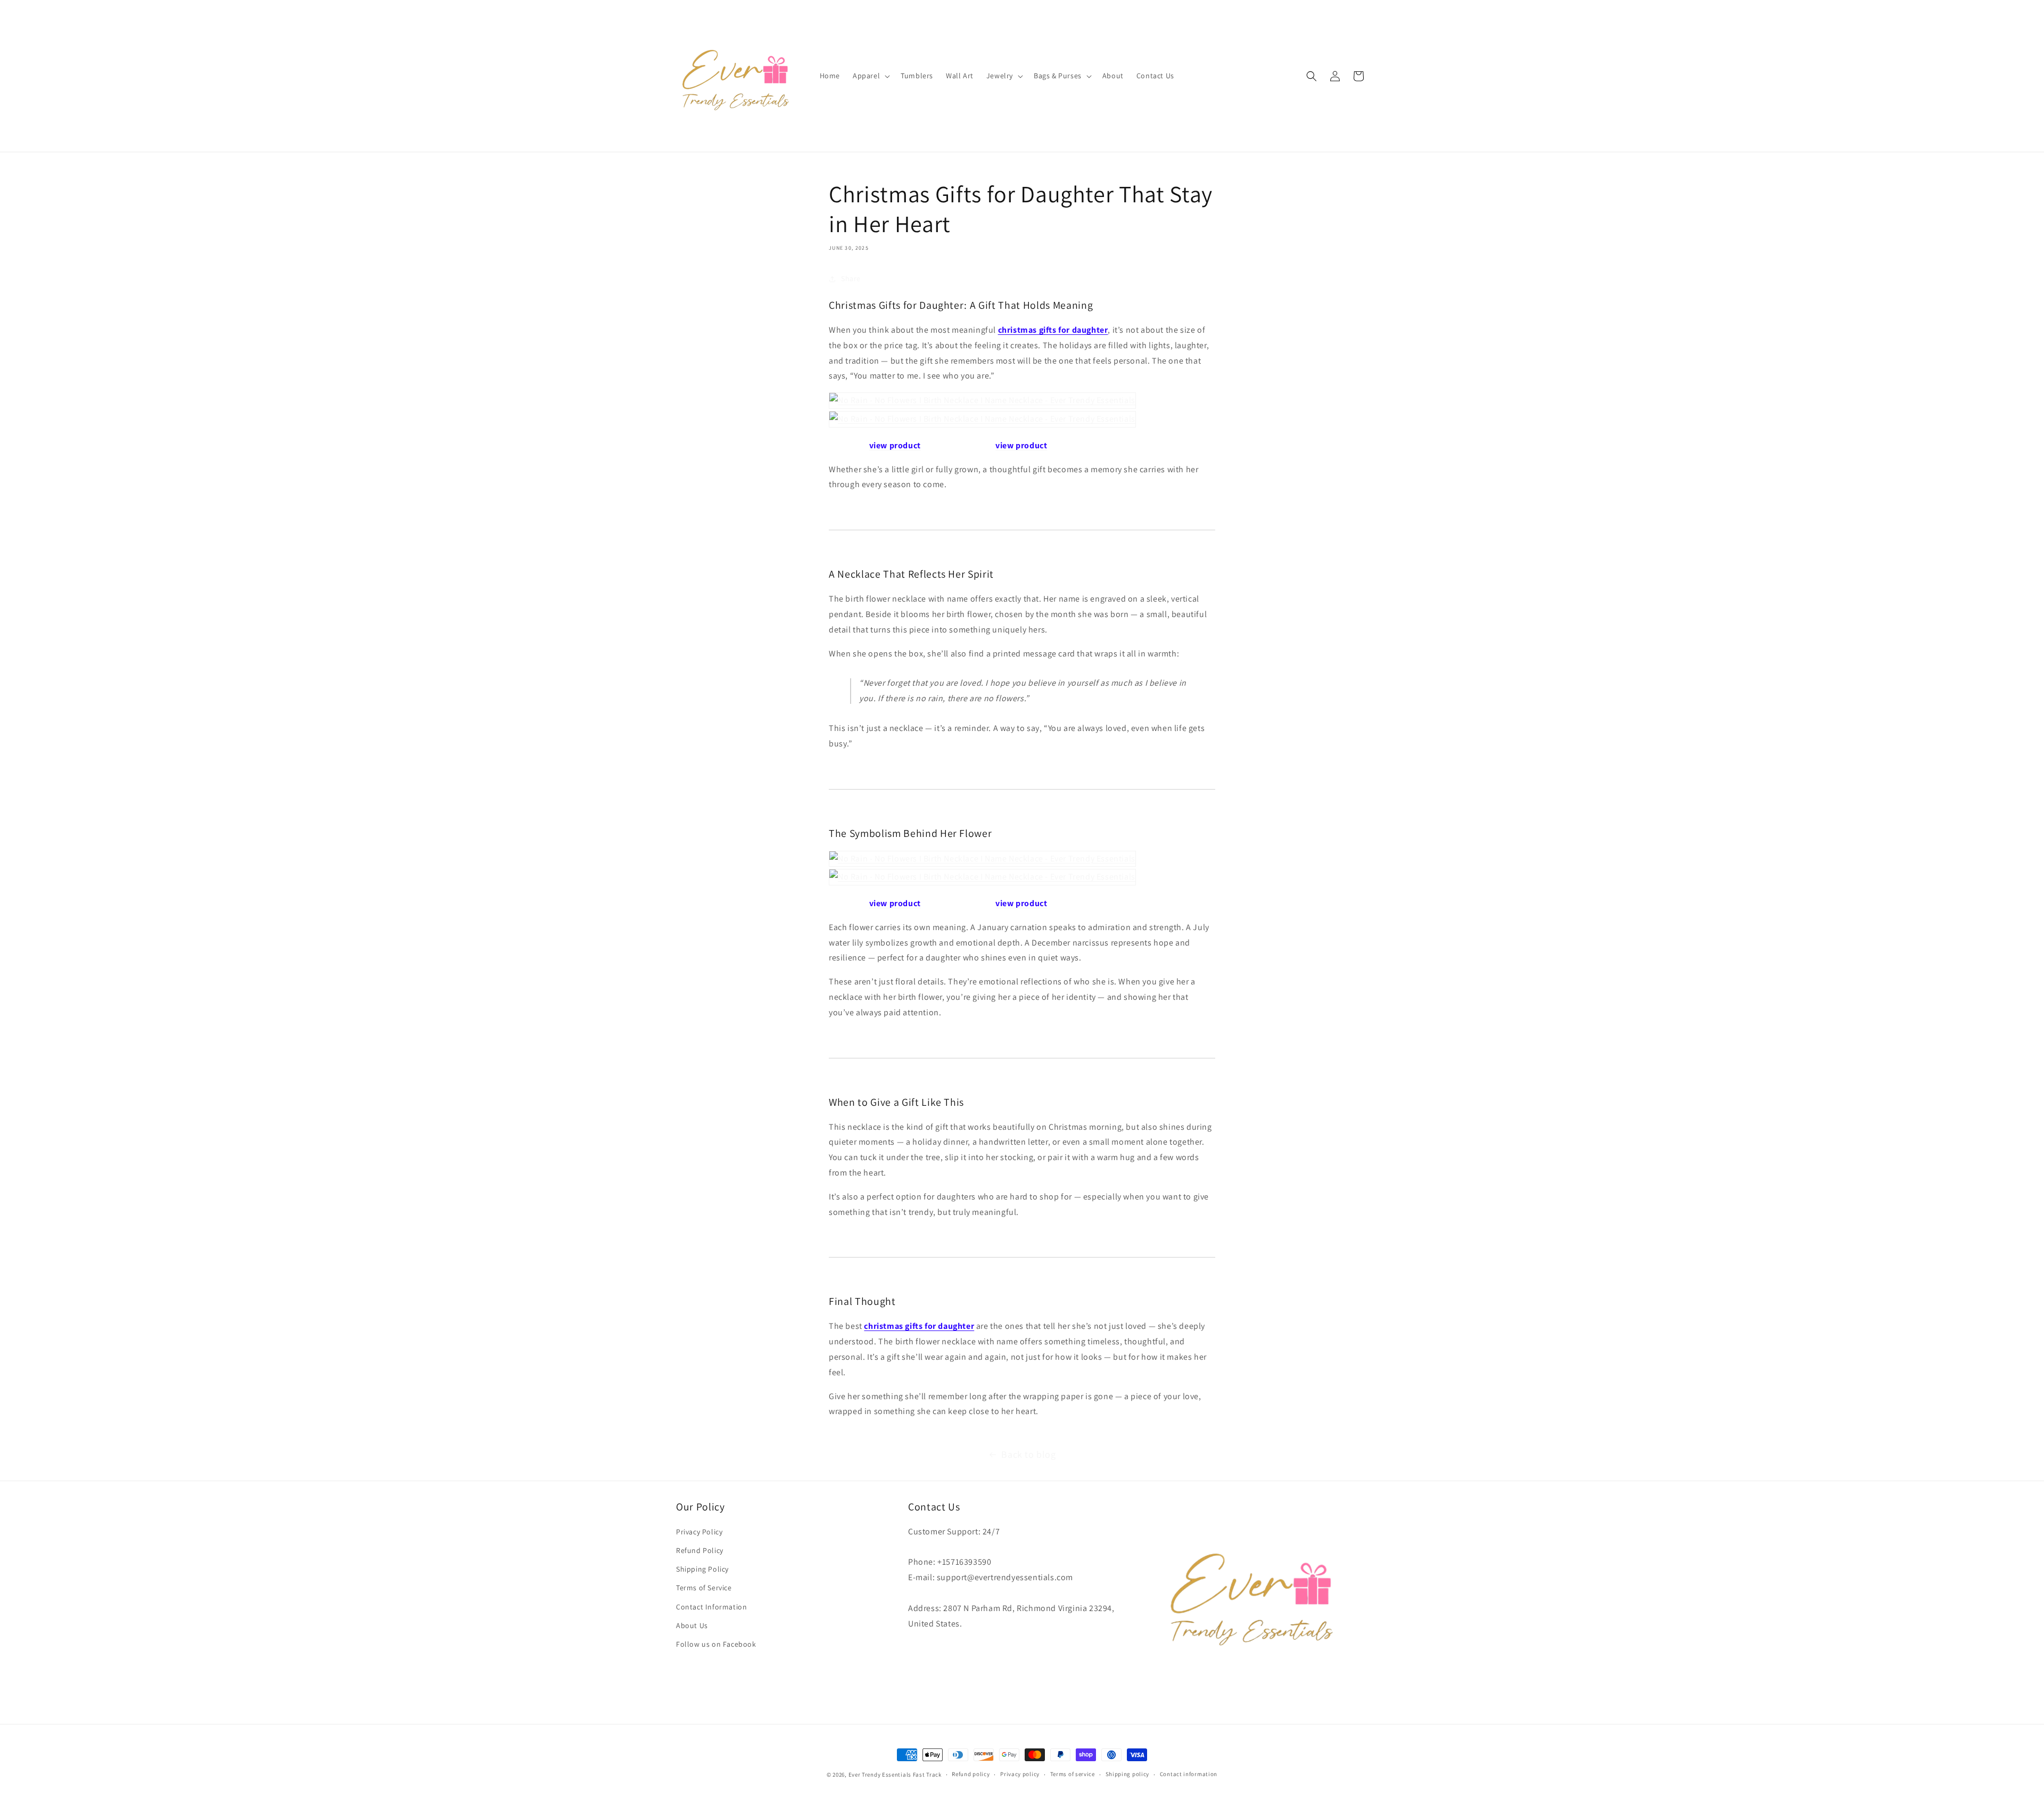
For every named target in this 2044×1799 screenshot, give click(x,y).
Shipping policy (1128, 1774)
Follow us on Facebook (716, 1644)
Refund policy (971, 1774)
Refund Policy (700, 1550)
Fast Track (927, 1775)
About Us (692, 1625)
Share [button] (851, 278)
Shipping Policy (702, 1569)
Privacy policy (1020, 1774)
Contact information (1189, 1774)
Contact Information (711, 1607)
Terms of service (1073, 1774)
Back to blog (1028, 1454)
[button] (870, 76)
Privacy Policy (699, 1532)
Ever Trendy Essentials (880, 1775)
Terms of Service (704, 1588)
